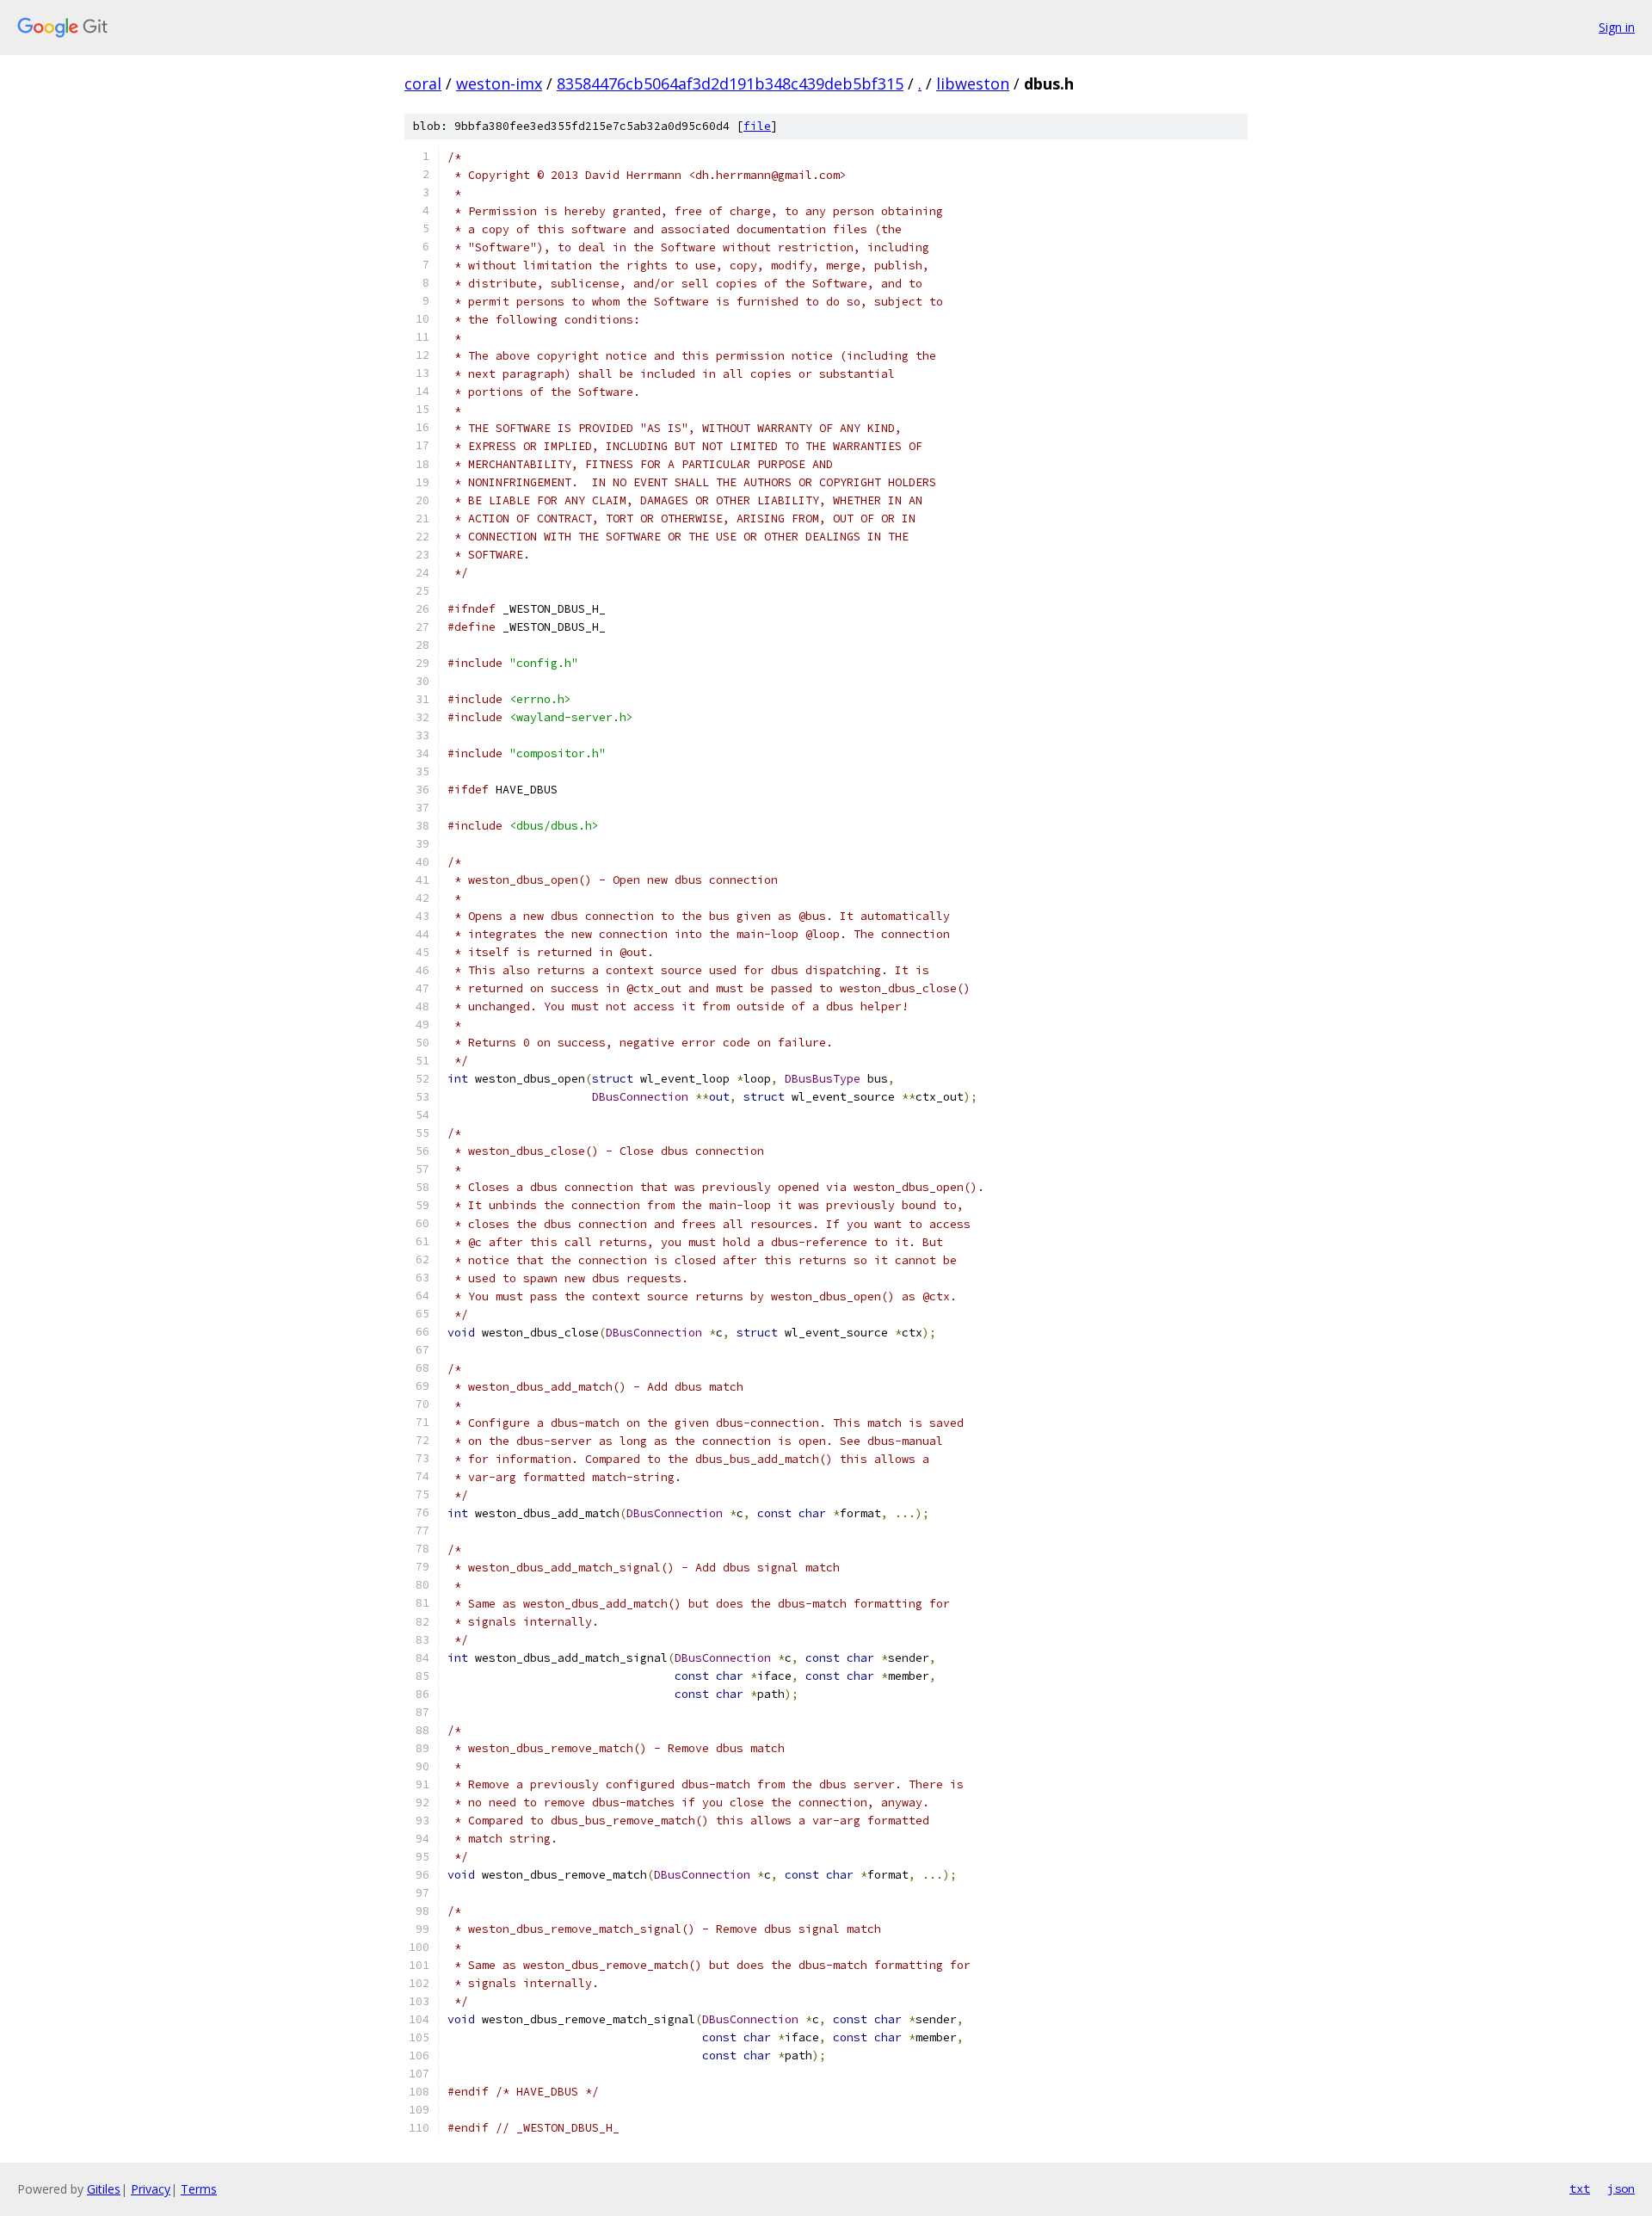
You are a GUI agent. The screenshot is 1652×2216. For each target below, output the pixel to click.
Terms (199, 2189)
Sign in (1617, 27)
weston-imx (499, 83)
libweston (973, 83)
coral (423, 83)
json (1621, 2188)
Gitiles (104, 2189)
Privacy (151, 2189)
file (757, 126)
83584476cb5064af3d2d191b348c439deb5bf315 (730, 83)
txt (1580, 2188)
